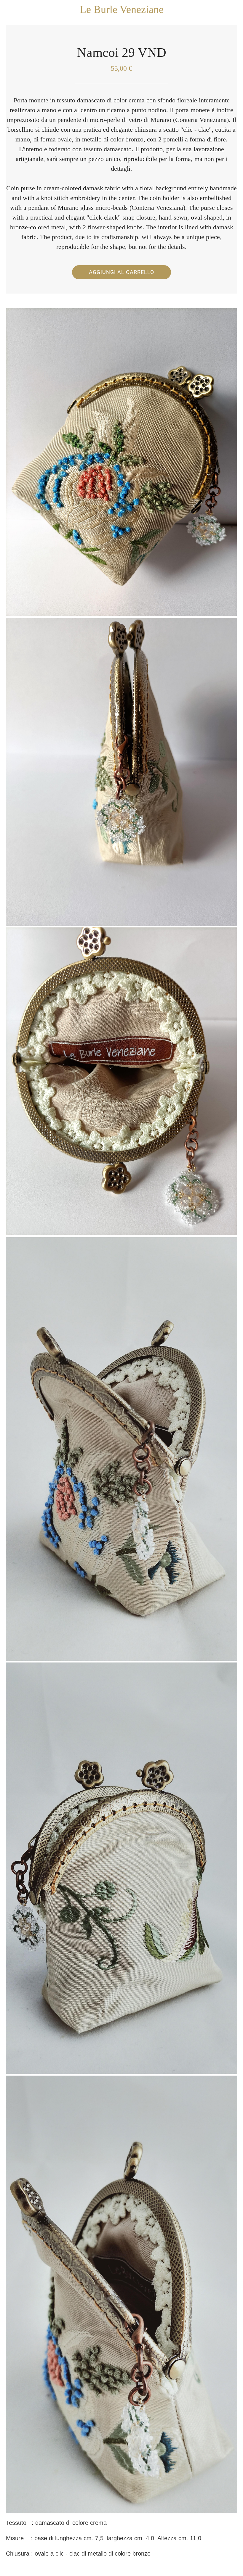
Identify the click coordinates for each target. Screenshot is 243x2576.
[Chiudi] (9, 9)
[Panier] (234, 9)
